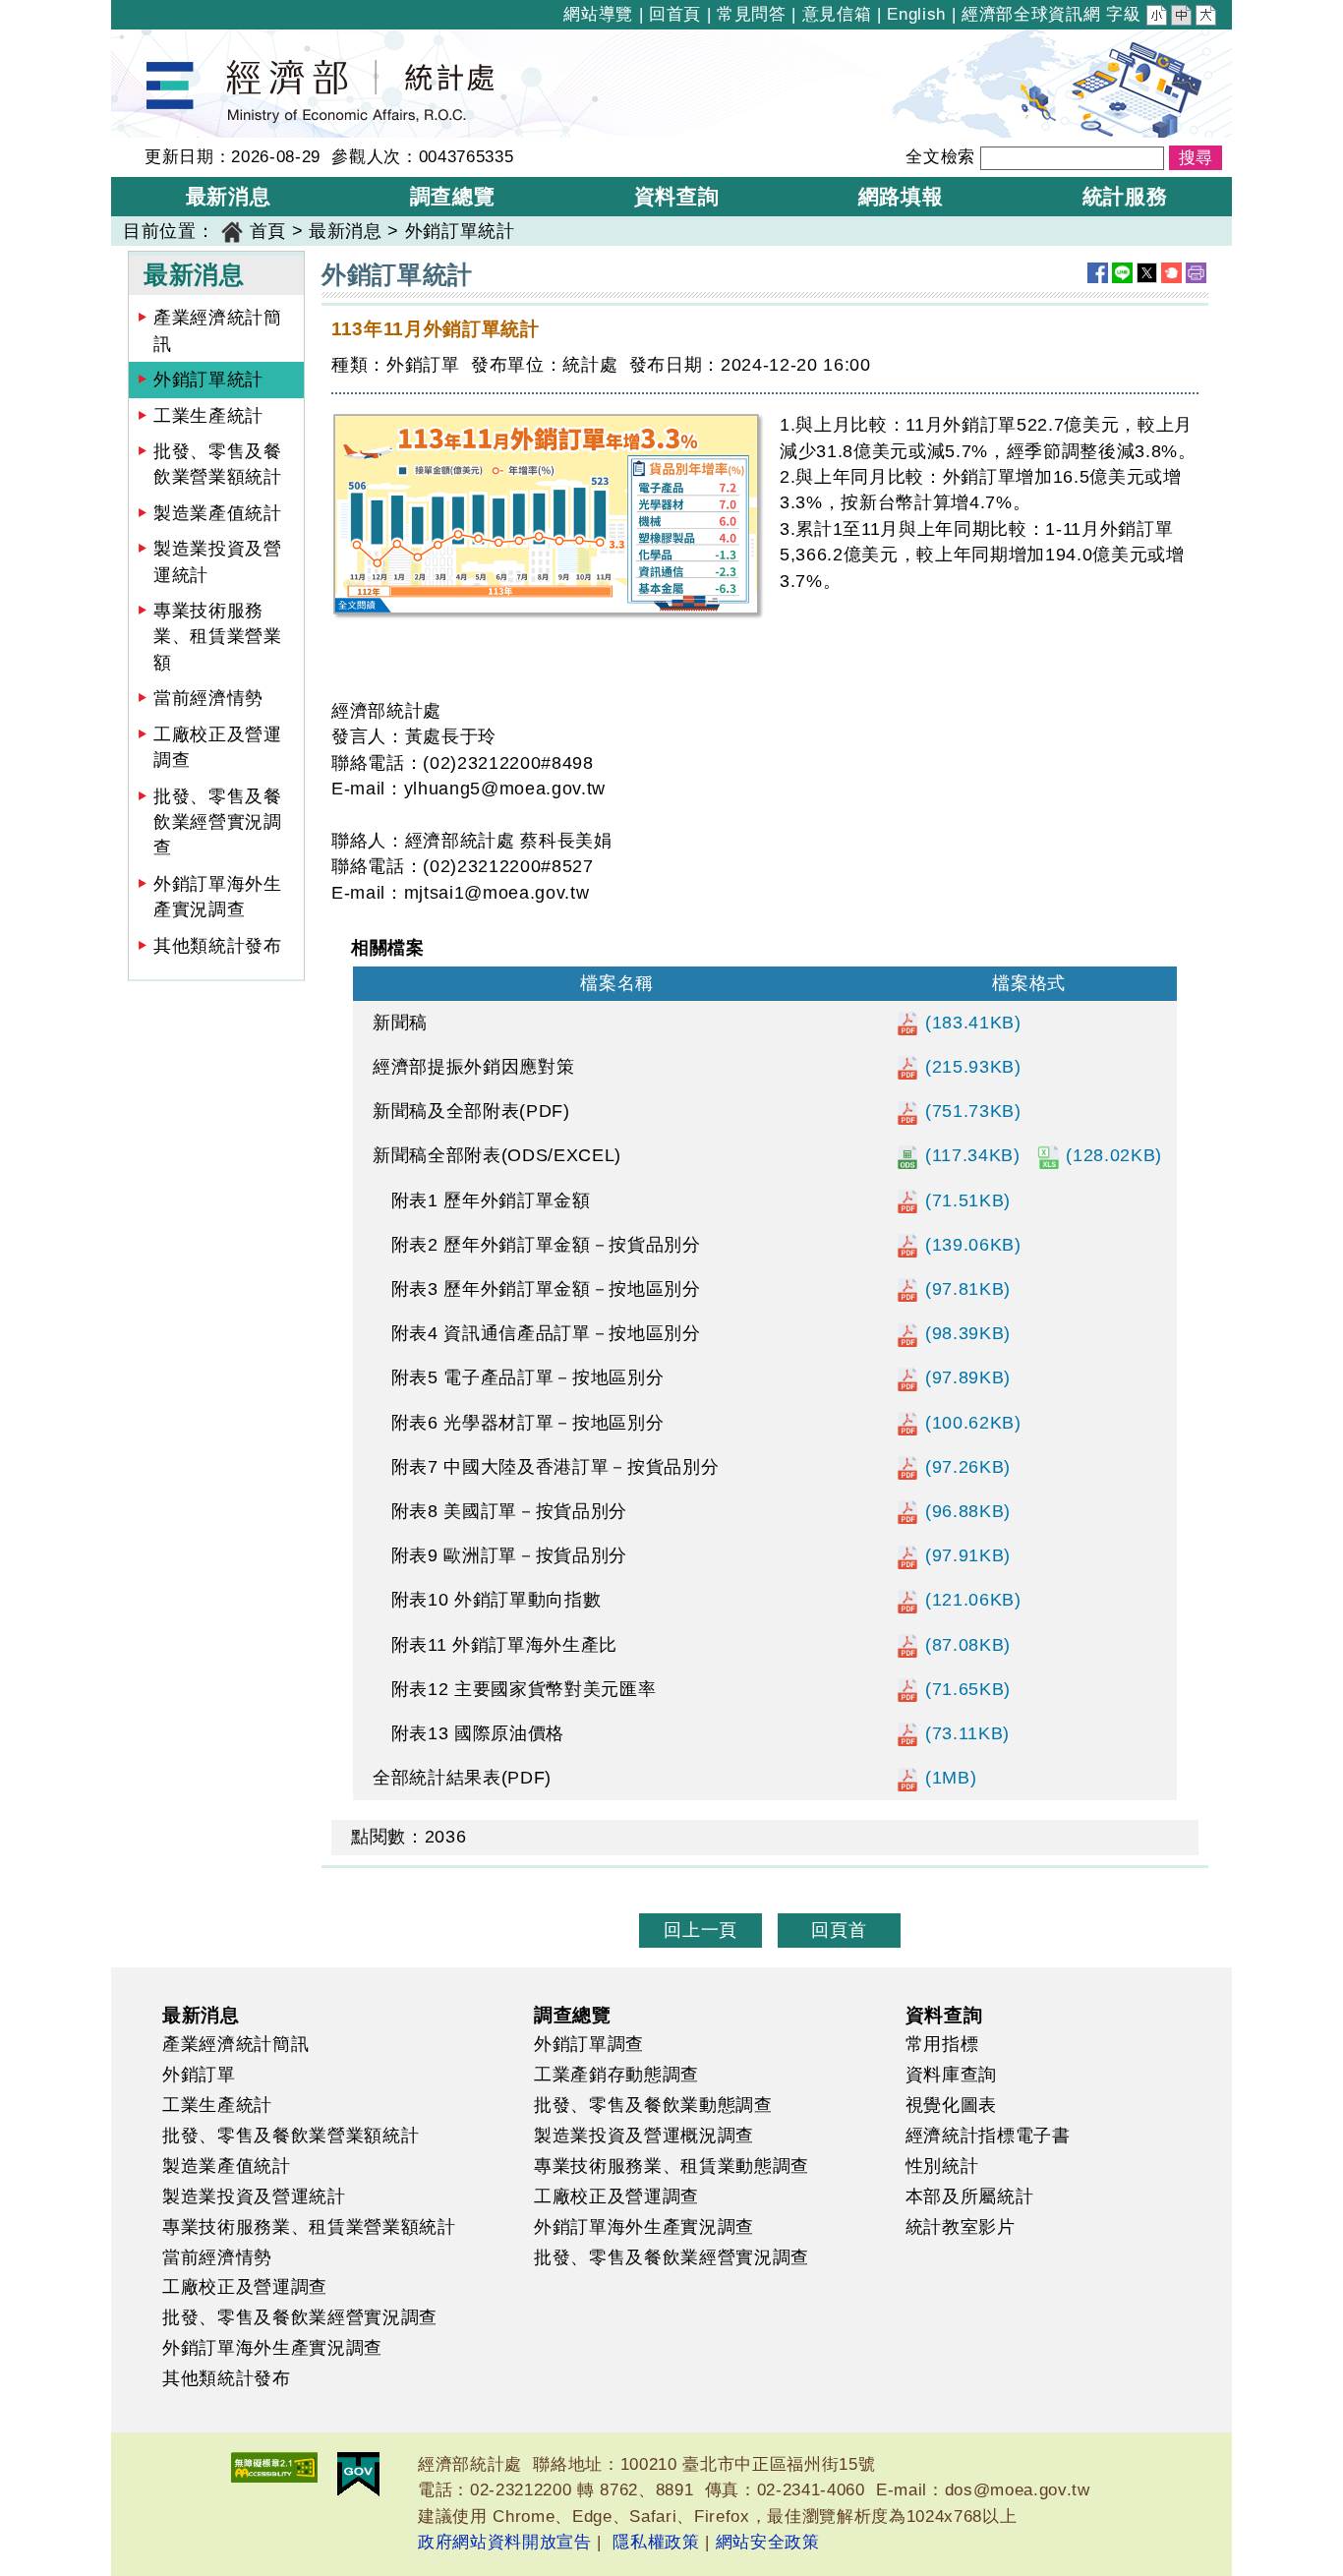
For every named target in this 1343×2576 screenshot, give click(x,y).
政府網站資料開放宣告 (505, 2542)
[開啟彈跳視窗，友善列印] (1196, 273)
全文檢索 (940, 157)
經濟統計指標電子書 (988, 2136)
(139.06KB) (970, 1245)
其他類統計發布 (218, 946)
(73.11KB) (964, 1733)
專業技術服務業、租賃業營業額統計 (309, 2227)
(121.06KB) (970, 1600)
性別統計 (942, 2166)
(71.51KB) (965, 1200)
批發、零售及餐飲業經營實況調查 (218, 822)
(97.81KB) (965, 1289)
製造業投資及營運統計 (218, 561)
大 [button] (1207, 18)
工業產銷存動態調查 (616, 2075)
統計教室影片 (961, 2227)
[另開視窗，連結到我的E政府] (358, 2474)
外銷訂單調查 (589, 2044)
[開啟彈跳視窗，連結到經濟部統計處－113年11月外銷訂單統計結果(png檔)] (548, 516)
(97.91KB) (965, 1555)
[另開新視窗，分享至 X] (1147, 273)
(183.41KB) (970, 1023)
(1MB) (948, 1778)
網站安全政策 (768, 2542)
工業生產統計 (208, 416)
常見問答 (752, 14)
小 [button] (1158, 18)
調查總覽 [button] (453, 196)
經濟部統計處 (178, 42)
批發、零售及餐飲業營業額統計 (218, 464)
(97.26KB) (965, 1467)
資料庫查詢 (951, 2075)
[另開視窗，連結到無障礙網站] (274, 2467)
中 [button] (1183, 18)
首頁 (268, 231)
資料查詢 (944, 2015)
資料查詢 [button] (677, 196)
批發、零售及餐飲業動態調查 (653, 2105)
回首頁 (675, 14)
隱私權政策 (656, 2542)
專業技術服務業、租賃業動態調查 (671, 2166)
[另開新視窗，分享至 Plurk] (1171, 273)
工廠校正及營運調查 (218, 747)
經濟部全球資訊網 (1031, 14)
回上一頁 (701, 1930)
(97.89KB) (965, 1377)
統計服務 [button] (1125, 196)
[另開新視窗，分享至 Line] (1122, 273)
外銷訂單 (199, 2075)
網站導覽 (598, 14)
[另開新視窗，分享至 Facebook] (1098, 273)
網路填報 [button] (901, 196)
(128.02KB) (1111, 1155)
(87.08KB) (965, 1645)
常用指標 (942, 2044)
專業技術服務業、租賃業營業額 (218, 637)
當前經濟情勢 (208, 698)
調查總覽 (573, 2015)
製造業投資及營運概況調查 (644, 2136)
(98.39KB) (965, 1333)
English (916, 14)
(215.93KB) (970, 1067)
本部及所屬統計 (970, 2196)
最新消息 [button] (229, 196)
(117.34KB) (969, 1155)
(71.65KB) (965, 1689)
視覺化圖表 (951, 2105)
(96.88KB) (965, 1511)
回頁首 (839, 1930)
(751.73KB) (970, 1111)
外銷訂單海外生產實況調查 (218, 897)
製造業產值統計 (218, 513)
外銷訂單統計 (208, 380)
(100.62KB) (970, 1423)
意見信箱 (837, 14)
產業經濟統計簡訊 (218, 330)
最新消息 (346, 231)
